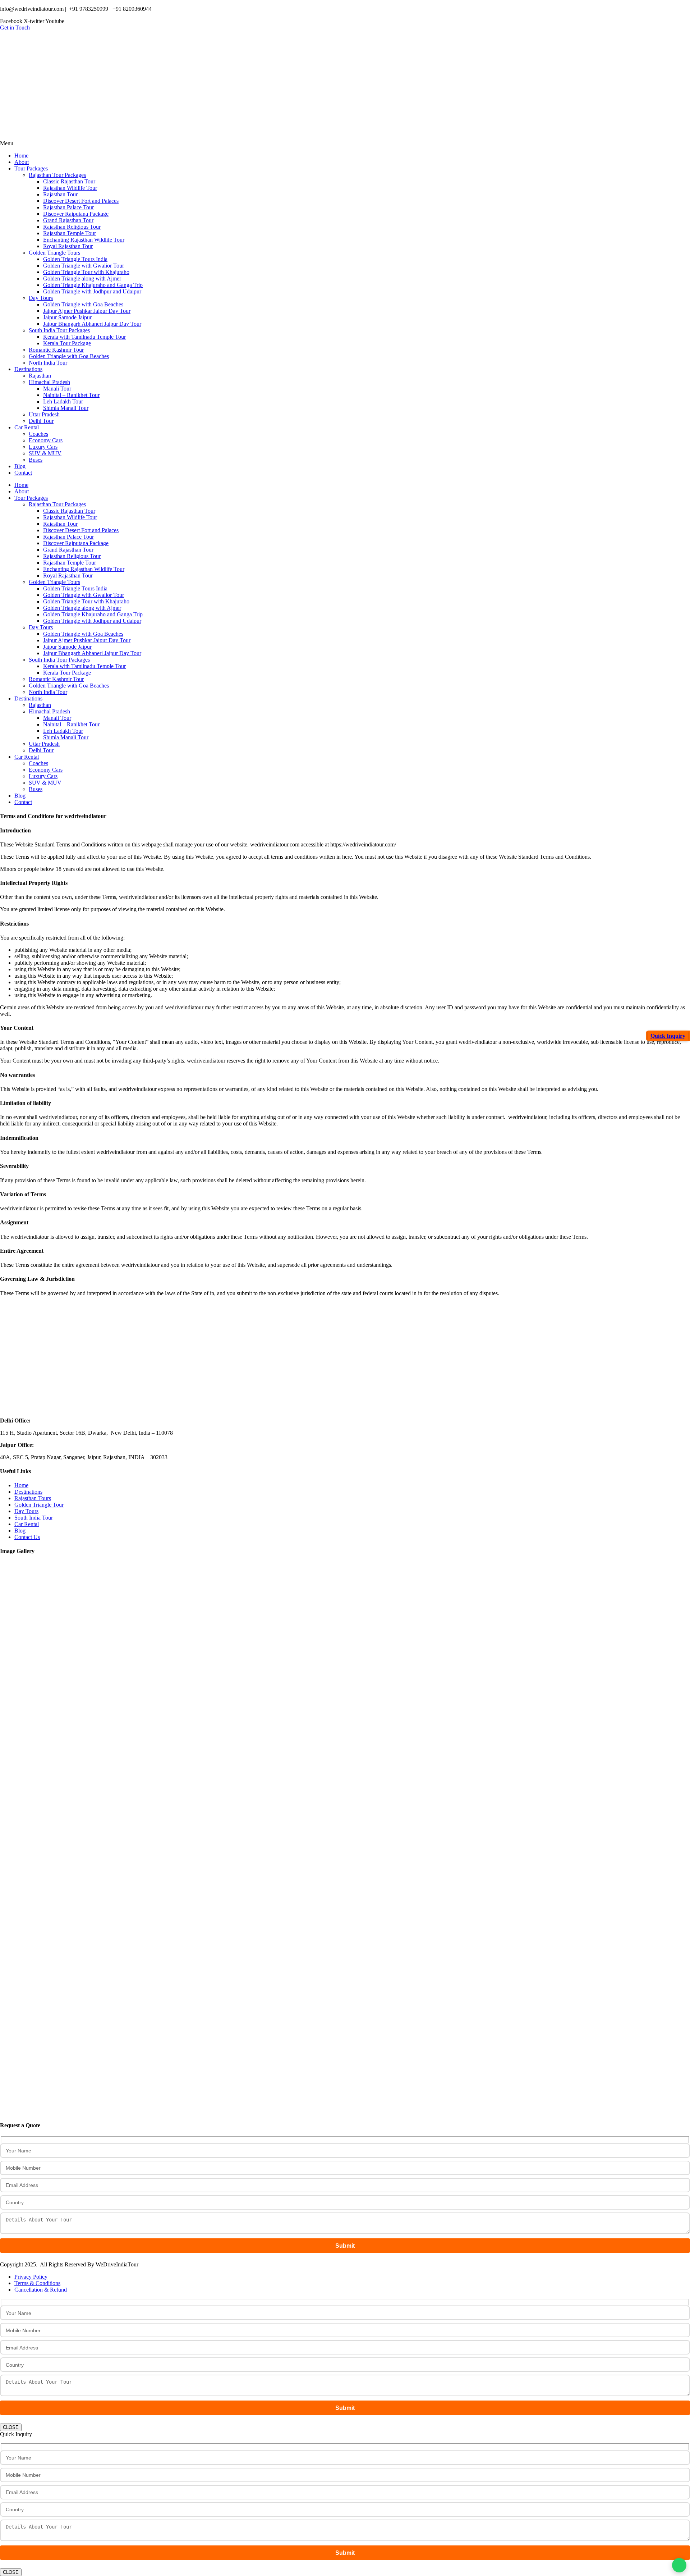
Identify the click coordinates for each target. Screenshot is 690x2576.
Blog (20, 466)
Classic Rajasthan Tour (69, 181)
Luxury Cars (43, 447)
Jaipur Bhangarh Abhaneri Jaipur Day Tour (92, 324)
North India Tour (48, 363)
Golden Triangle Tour (39, 1505)
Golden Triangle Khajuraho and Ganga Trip (93, 285)
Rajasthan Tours (33, 1498)
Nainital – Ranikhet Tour (71, 395)
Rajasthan (40, 376)
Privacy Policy (31, 2277)
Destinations (28, 369)
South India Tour (34, 1518)
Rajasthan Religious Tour (72, 227)
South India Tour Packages (59, 330)
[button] (345, 143)
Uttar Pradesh (44, 414)
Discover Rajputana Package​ (76, 214)
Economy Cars (46, 440)
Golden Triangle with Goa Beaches (83, 304)
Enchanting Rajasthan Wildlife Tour (84, 240)
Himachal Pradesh (49, 382)
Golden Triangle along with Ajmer (82, 278)
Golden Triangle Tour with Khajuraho (86, 272)
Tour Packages (31, 168)
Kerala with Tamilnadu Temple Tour (84, 337)
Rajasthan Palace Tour (68, 207)
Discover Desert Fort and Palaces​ (81, 201)
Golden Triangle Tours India (75, 259)
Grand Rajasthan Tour (68, 220)
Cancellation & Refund (41, 2290)
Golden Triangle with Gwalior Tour (84, 266)
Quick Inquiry (668, 1036)
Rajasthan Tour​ (60, 194)
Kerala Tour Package (67, 343)
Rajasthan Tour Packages (57, 175)
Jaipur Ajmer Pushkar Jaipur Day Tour (87, 311)
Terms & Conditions (37, 2283)
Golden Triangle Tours (54, 253)
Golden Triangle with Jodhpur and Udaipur (92, 291)
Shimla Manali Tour (66, 408)
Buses (36, 460)
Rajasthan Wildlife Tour (70, 188)
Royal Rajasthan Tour (68, 246)
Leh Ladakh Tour (63, 401)
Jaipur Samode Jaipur (67, 317)
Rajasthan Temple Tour (70, 233)
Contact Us (27, 1537)
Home (21, 156)
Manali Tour (57, 389)
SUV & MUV (45, 453)
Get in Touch (15, 28)
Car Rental (27, 427)
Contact (23, 473)
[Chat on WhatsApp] (679, 2565)
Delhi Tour (41, 421)
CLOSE (11, 2427)
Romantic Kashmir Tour (56, 350)
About (22, 162)
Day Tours (41, 298)
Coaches (38, 434)
